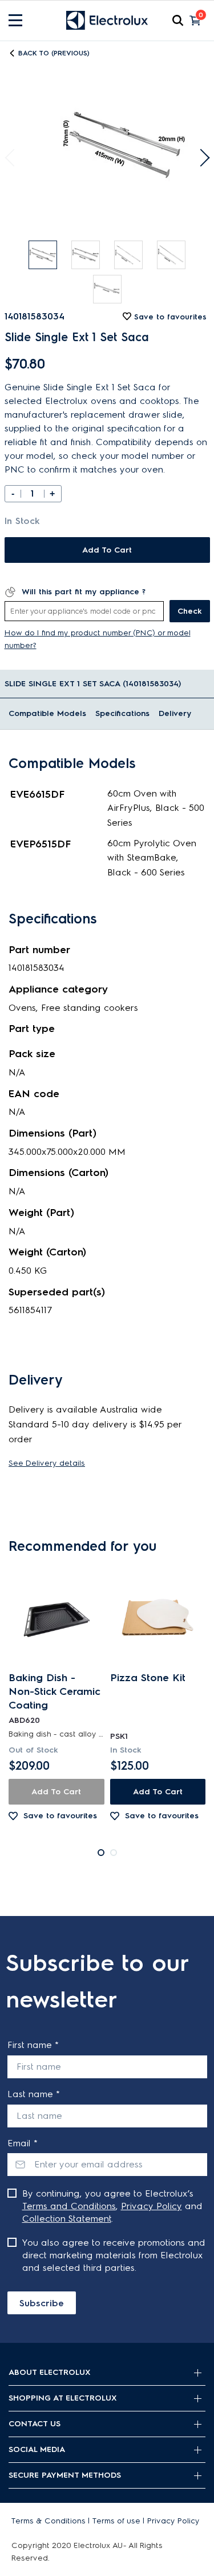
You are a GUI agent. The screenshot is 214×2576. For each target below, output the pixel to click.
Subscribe (42, 2303)
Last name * (34, 2094)
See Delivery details (47, 1463)
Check (190, 611)
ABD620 (24, 1720)
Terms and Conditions (69, 2206)
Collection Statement (67, 2219)
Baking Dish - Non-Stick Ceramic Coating (54, 1691)
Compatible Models (47, 713)
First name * (33, 2045)
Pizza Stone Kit (148, 1678)
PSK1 (119, 1736)
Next (201, 158)
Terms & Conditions (49, 2521)
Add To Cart (107, 550)
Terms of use (116, 2521)
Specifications (122, 713)
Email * (23, 2143)
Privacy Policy (152, 2206)
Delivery (175, 713)
